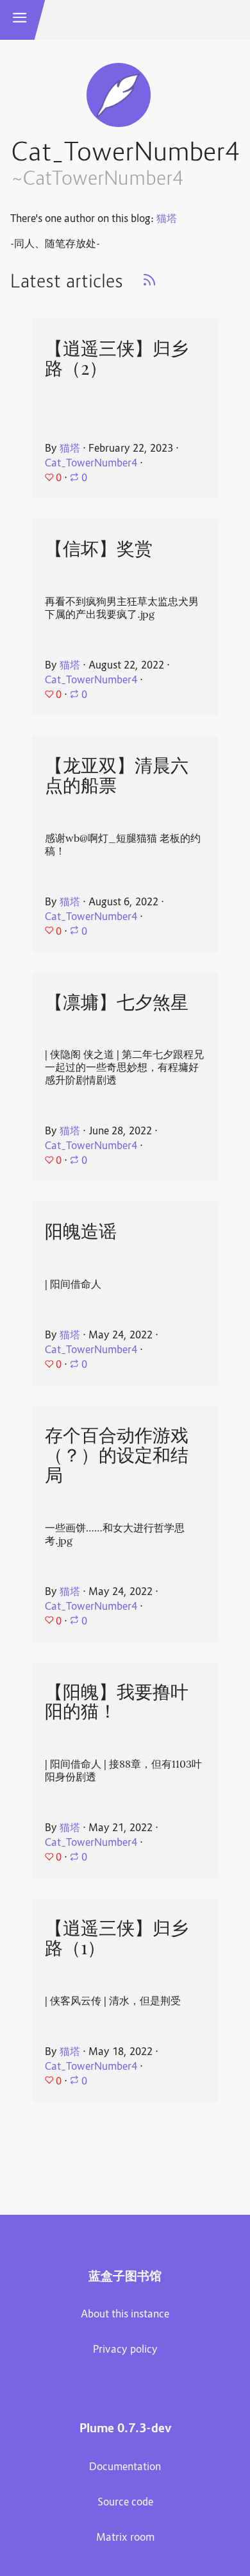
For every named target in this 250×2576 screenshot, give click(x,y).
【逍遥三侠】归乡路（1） (117, 1938)
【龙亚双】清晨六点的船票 (117, 775)
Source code (125, 2503)
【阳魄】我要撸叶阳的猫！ (117, 1702)
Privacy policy (125, 2350)
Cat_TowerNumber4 (91, 464)
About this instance (125, 2315)
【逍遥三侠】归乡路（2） (117, 358)
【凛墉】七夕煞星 (117, 1002)
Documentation (125, 2468)
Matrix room (125, 2538)
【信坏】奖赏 (99, 549)
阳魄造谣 (81, 1231)
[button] (20, 20)
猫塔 (167, 219)
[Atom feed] (149, 284)
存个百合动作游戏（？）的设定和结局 (117, 1455)
